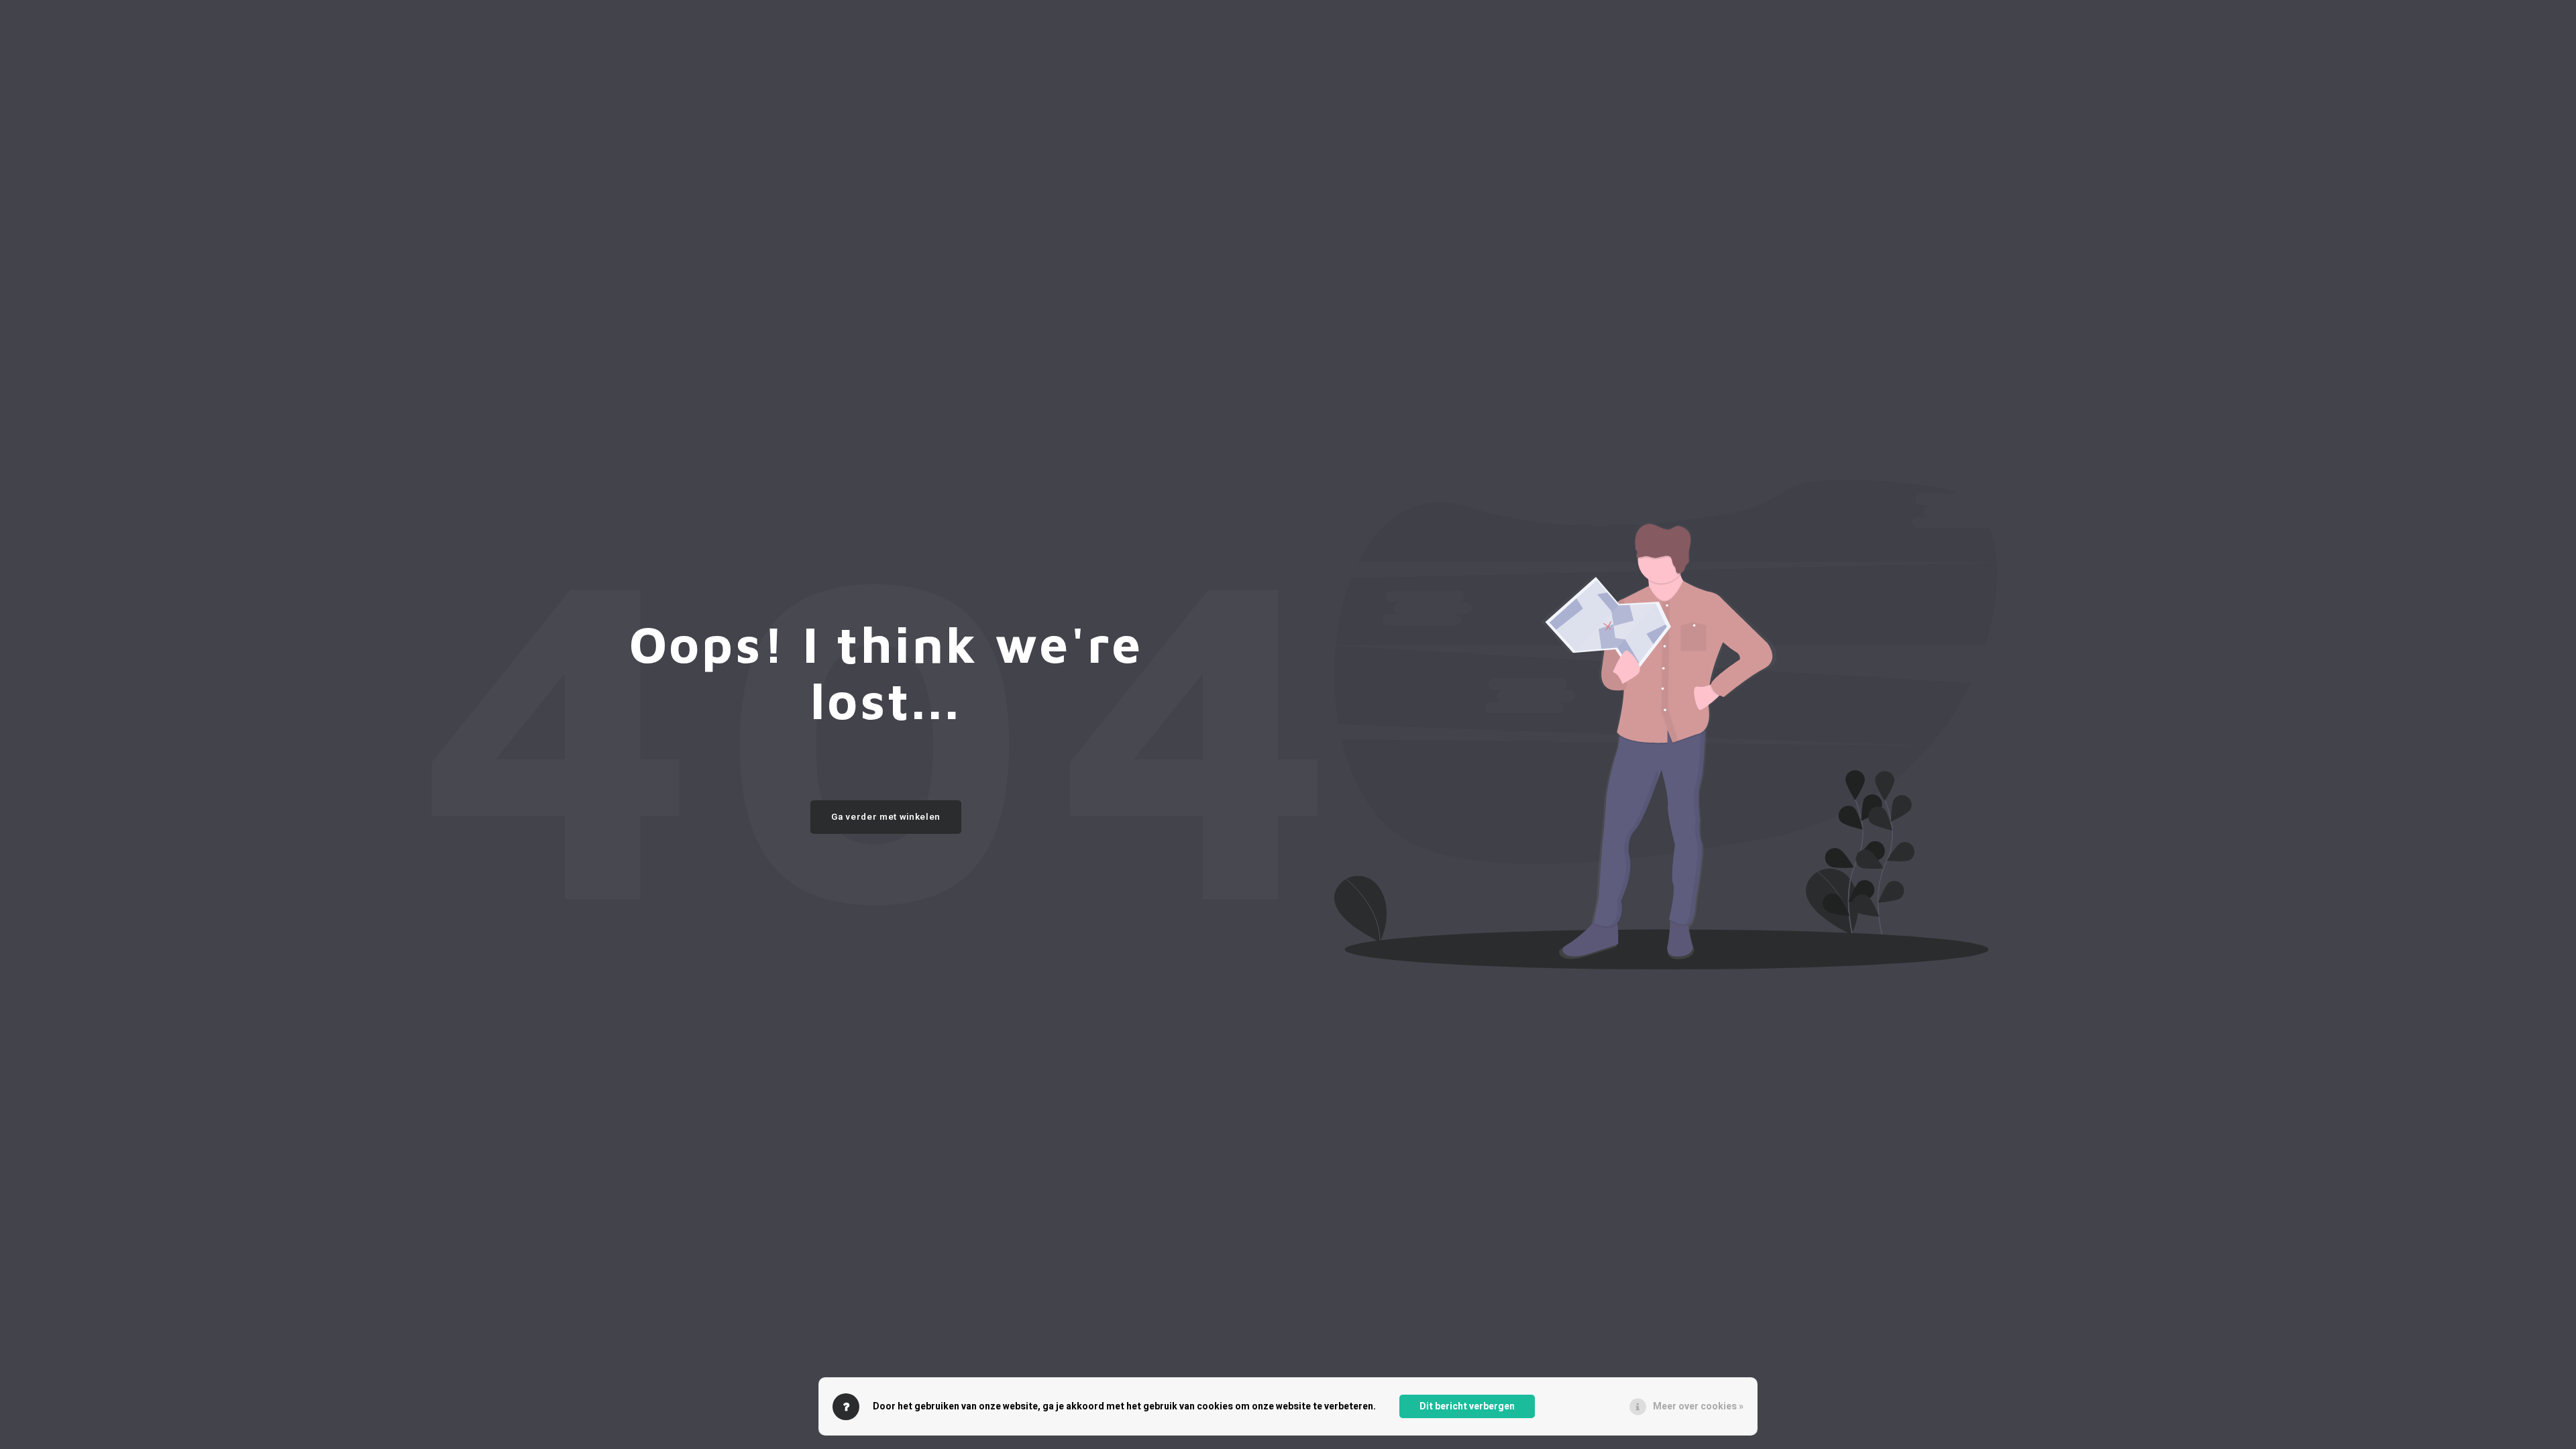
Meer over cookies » (1698, 1406)
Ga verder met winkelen (886, 817)
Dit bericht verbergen (1467, 1406)
